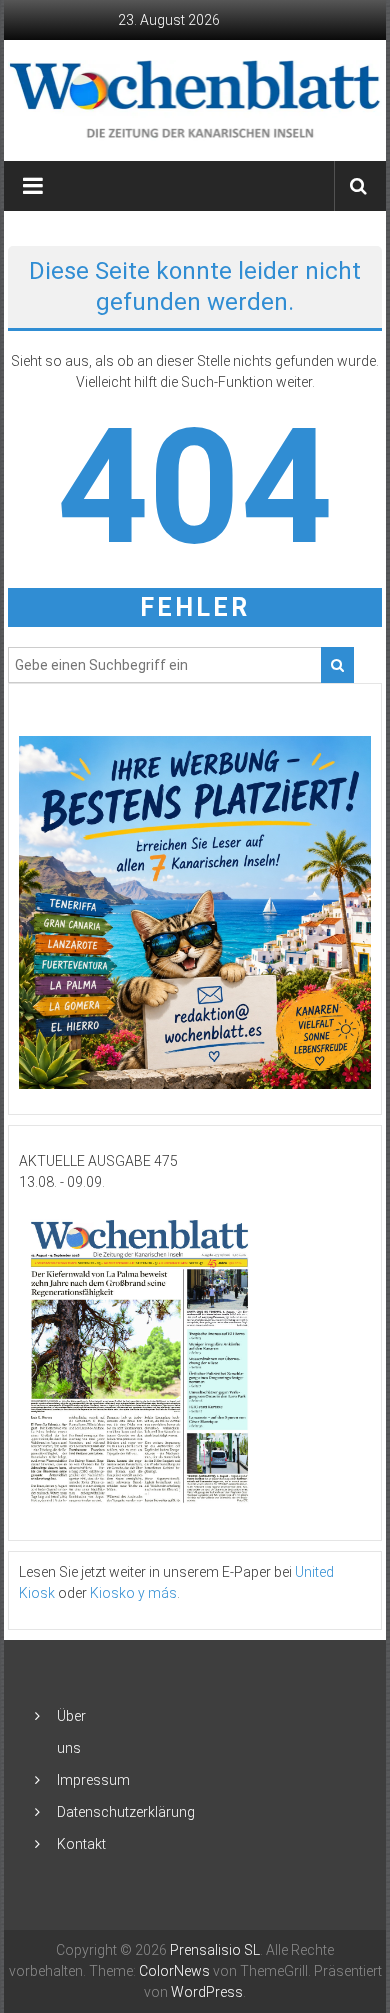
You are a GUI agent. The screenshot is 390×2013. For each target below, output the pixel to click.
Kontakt (81, 1844)
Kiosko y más (133, 1593)
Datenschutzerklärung (126, 1812)
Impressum (93, 1780)
